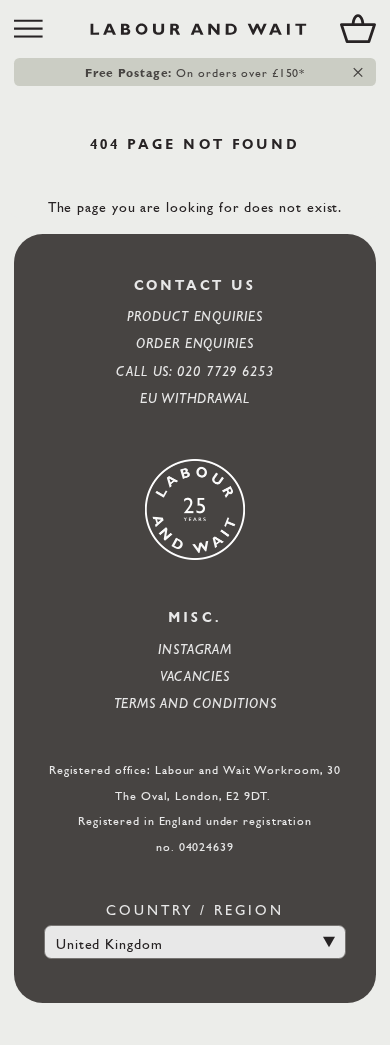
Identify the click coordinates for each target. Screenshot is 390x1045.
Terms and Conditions (195, 702)
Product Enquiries (194, 315)
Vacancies (195, 675)
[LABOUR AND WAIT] (198, 29)
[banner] (195, 29)
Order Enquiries (195, 342)
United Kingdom (109, 943)
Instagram (194, 648)
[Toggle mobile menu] (35, 29)
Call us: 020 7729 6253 (195, 370)
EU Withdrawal (195, 397)
